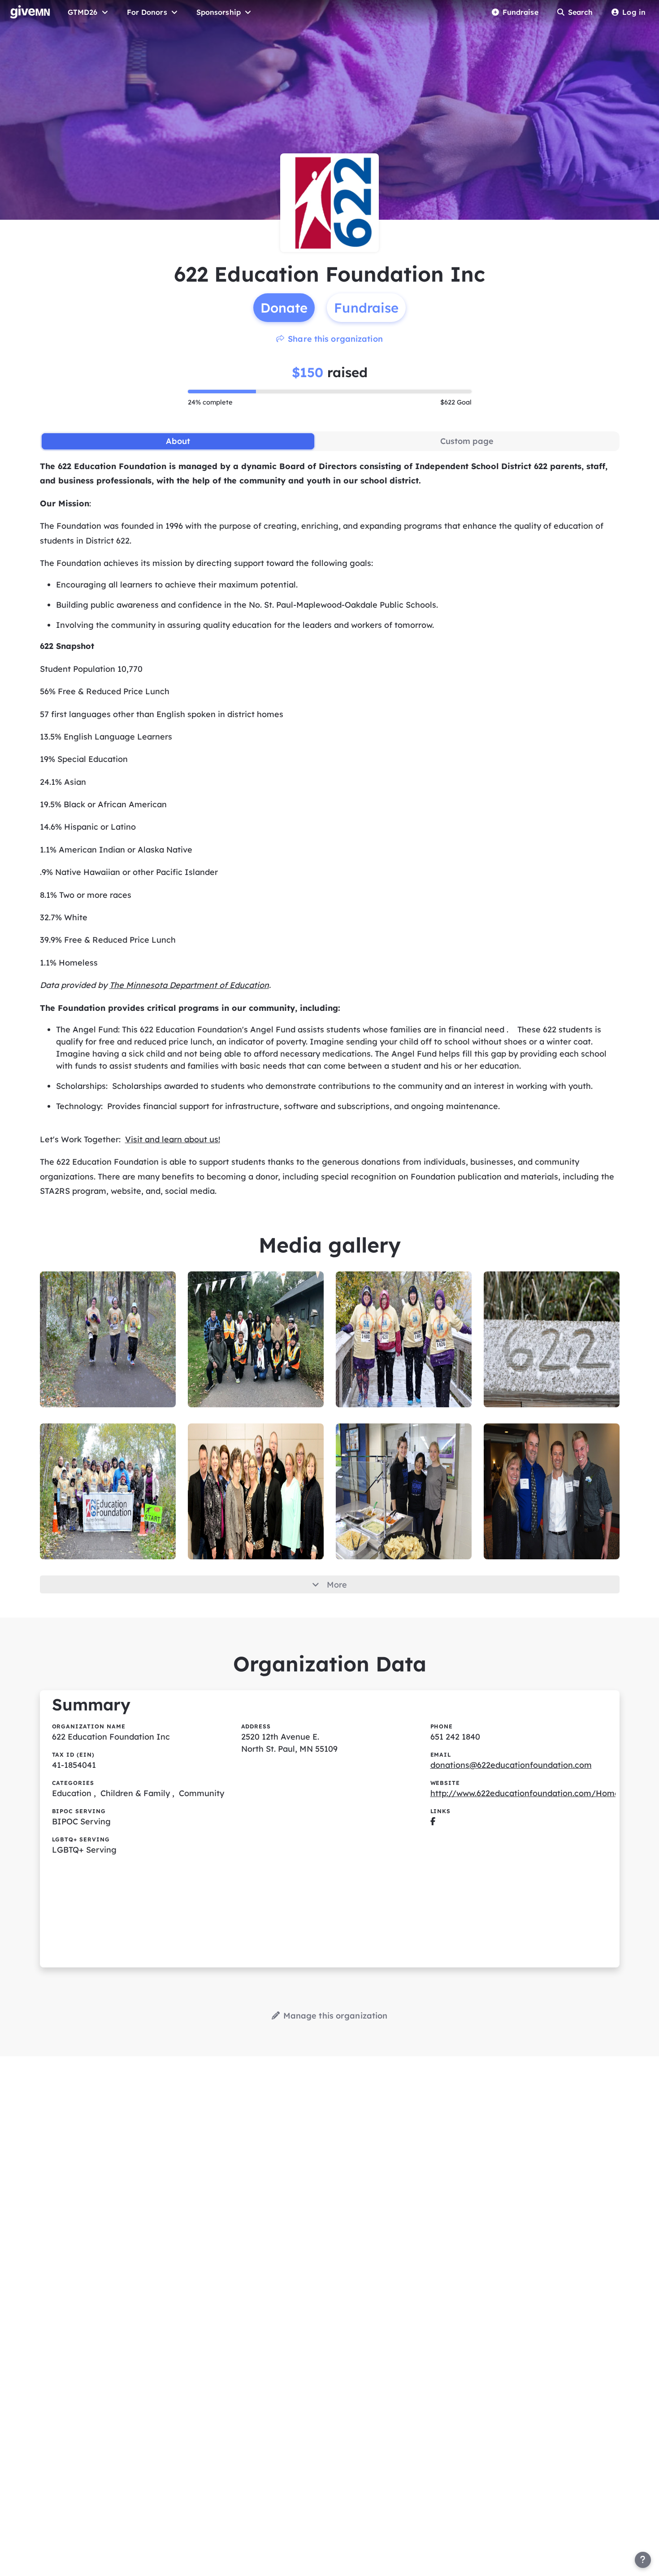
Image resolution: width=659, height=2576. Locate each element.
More (337, 1585)
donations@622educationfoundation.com (511, 1765)
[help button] (643, 2560)
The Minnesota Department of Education (189, 985)
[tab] (178, 441)
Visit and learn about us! (173, 1139)
